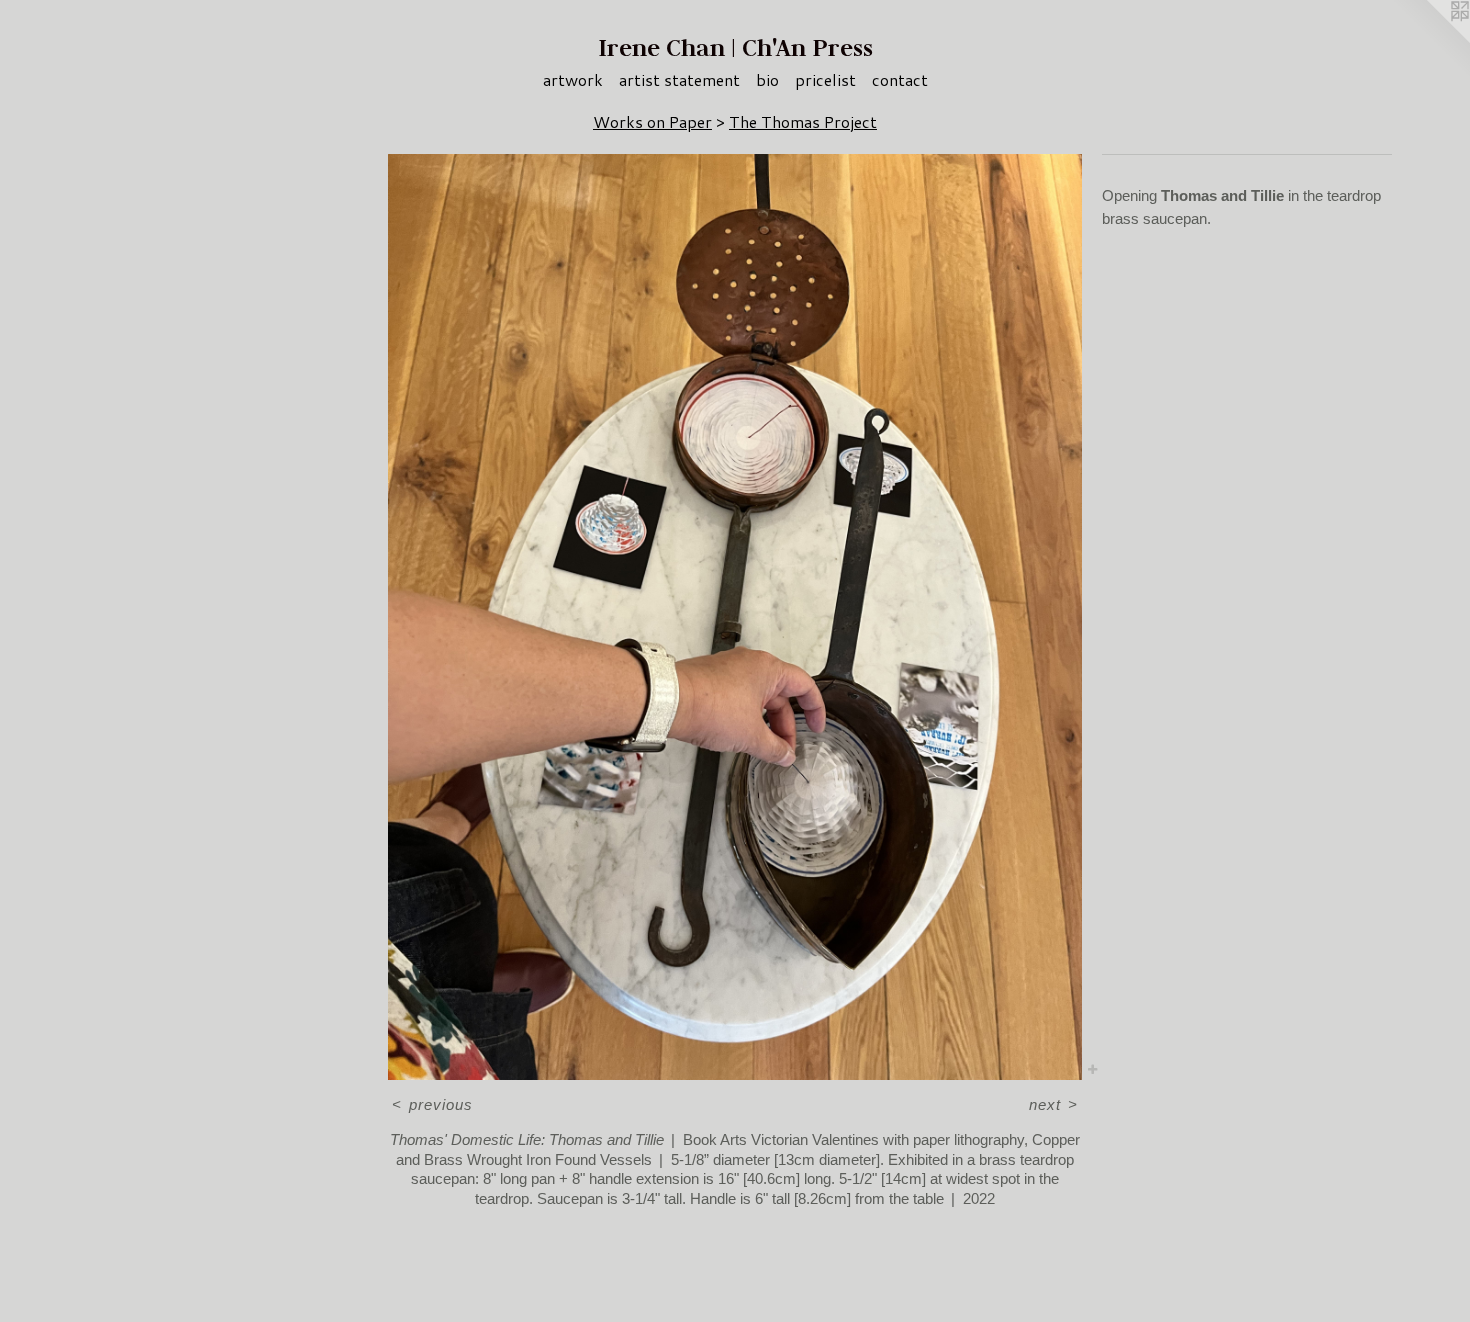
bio (767, 79)
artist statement (679, 79)
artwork (573, 79)
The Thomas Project (803, 121)
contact (900, 79)
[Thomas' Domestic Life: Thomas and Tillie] (735, 616)
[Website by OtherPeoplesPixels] (1430, 40)
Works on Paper (652, 121)
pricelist (825, 79)
